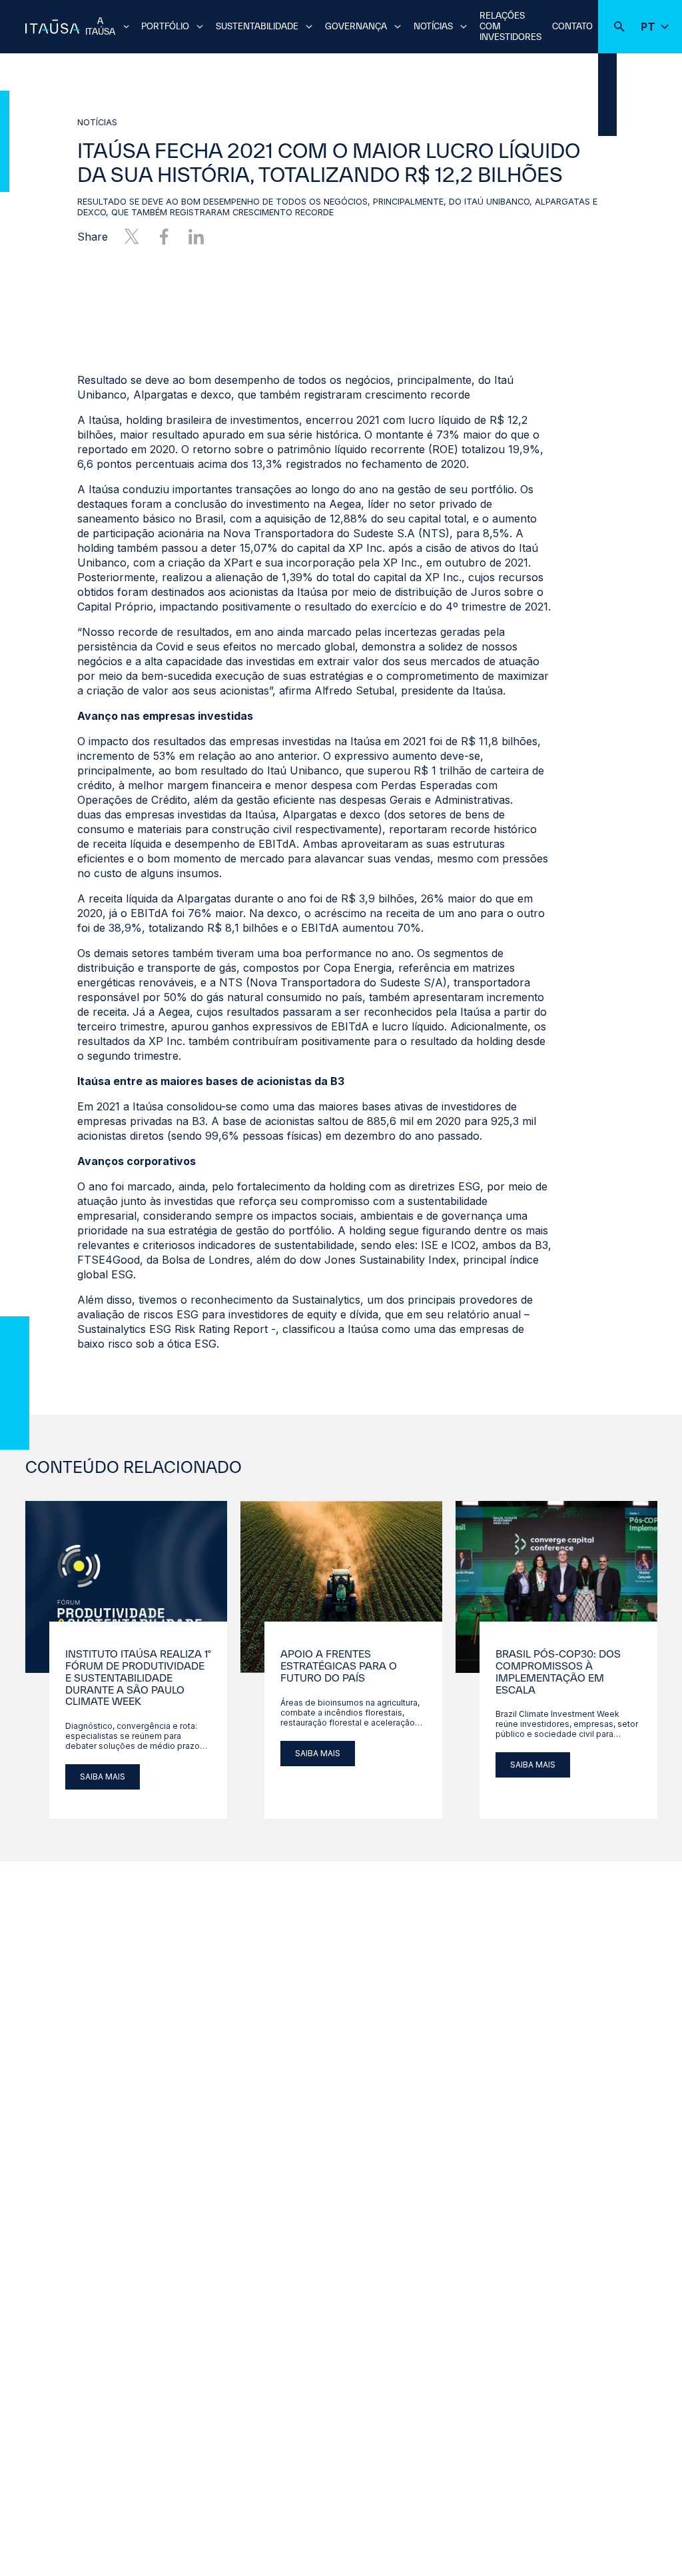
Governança (356, 26)
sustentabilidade (257, 26)
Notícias (433, 26)
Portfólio (165, 26)
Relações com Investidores (511, 26)
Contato (572, 26)
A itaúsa (100, 26)
